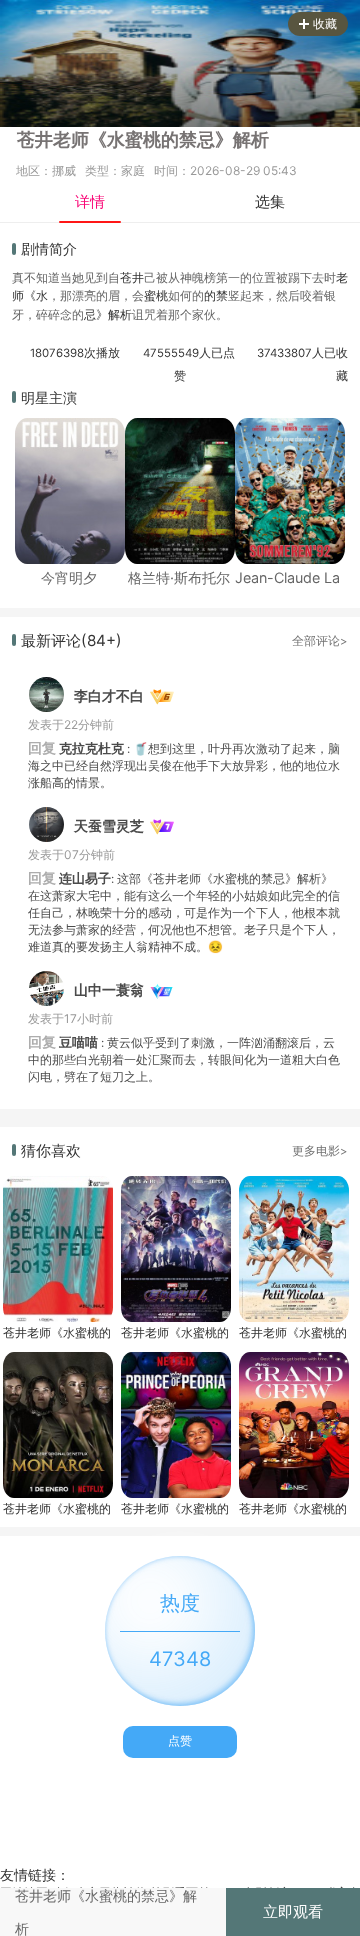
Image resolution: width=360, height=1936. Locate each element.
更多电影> (320, 1151)
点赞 (180, 1740)
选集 (270, 201)
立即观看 (293, 1911)
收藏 (325, 23)
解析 (120, 314)
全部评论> (320, 641)
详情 (90, 201)
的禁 (216, 295)
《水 (36, 295)
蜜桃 (156, 295)
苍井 (132, 277)
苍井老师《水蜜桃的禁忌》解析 (57, 1332)
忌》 (96, 314)
